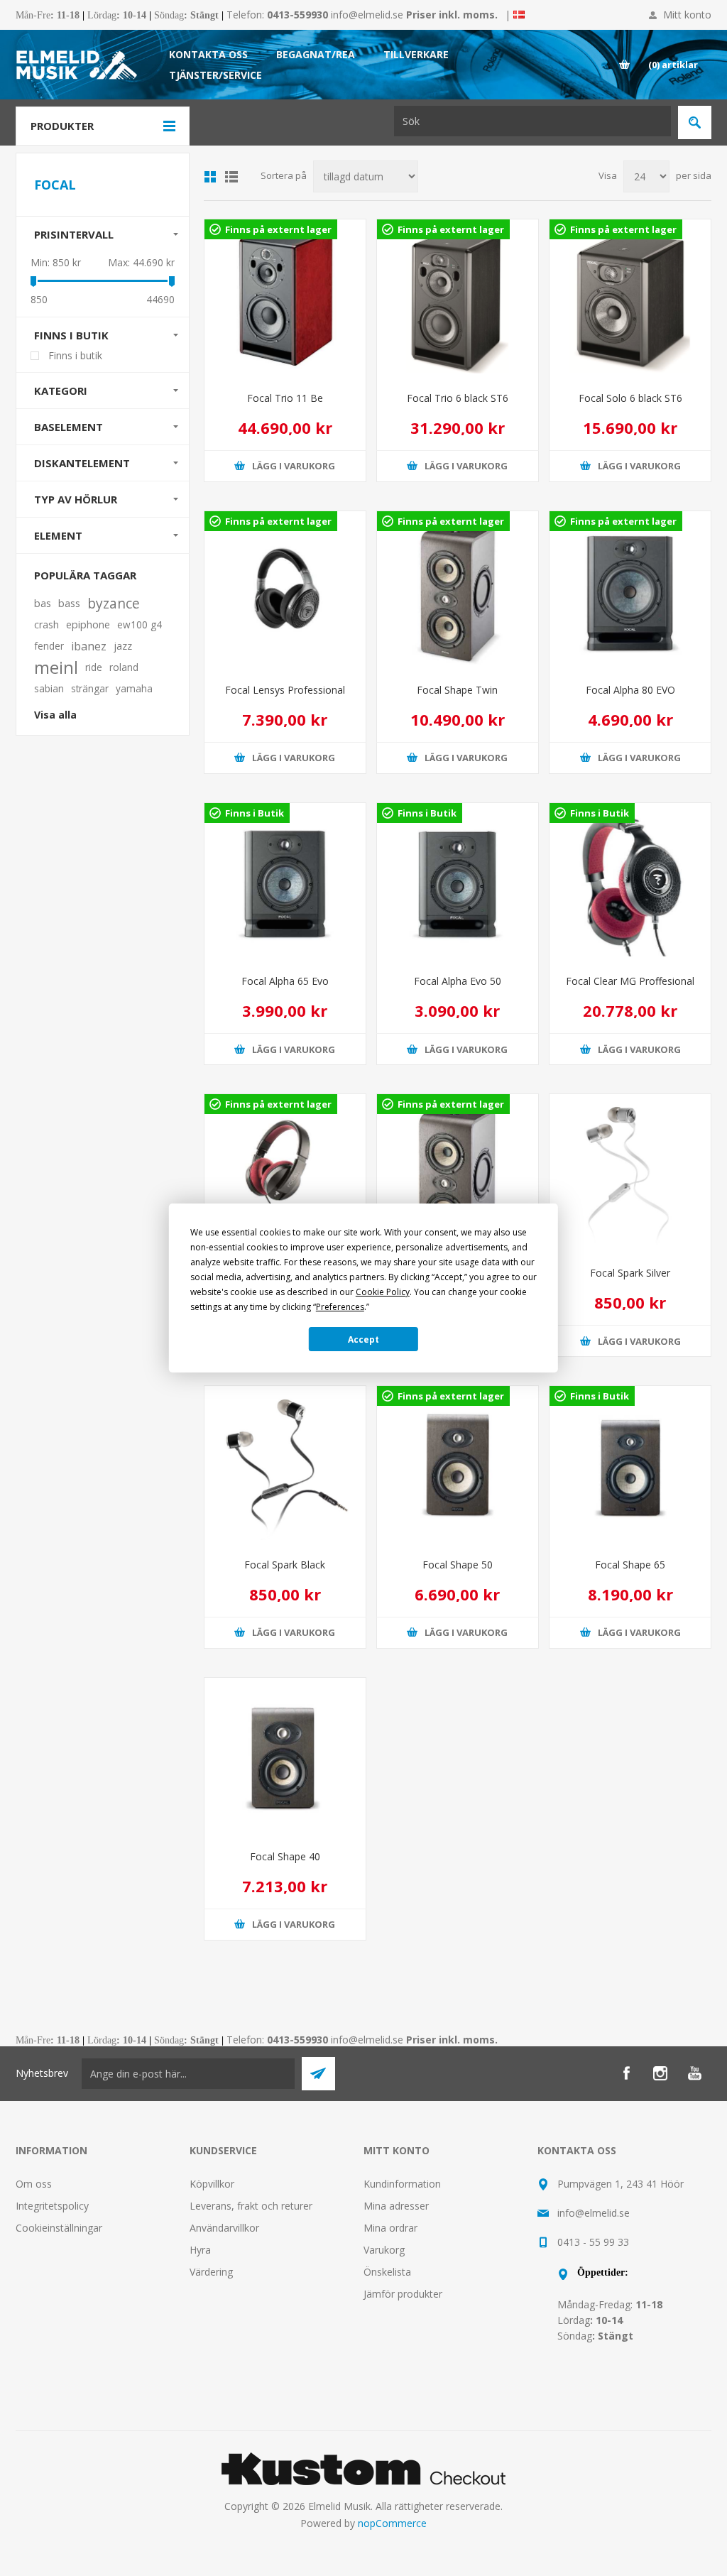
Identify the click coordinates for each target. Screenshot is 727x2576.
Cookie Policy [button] (383, 1292)
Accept (363, 1339)
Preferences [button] (340, 1307)
